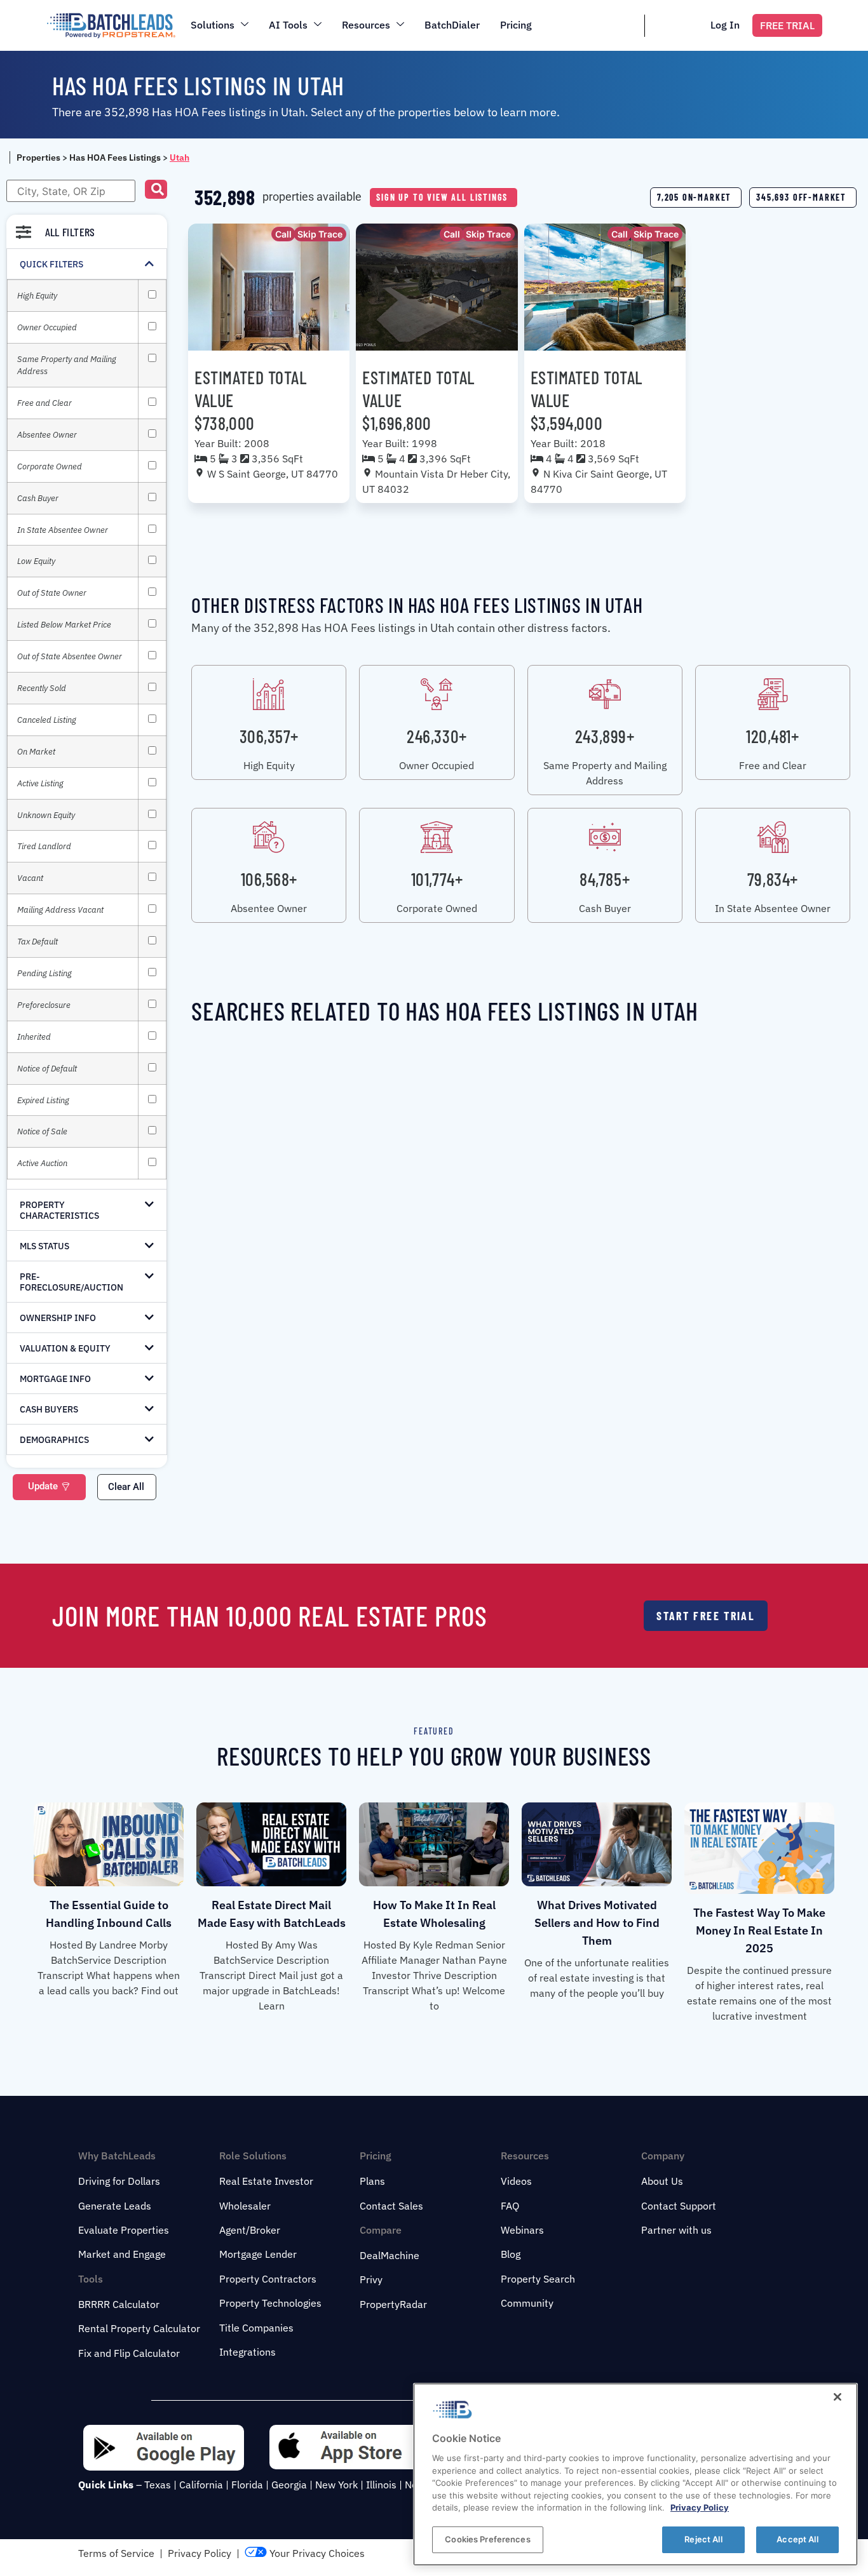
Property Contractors (268, 2279)
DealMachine (390, 2255)
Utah (180, 158)
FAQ (510, 2206)
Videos (516, 2181)
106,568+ (269, 879)
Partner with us (676, 2230)
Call (283, 234)
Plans (372, 2181)
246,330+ (437, 736)
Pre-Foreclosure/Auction (71, 1282)
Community (527, 2303)
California (201, 2485)
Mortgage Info (55, 1379)
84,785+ (605, 879)
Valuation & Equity (65, 1348)
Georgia (289, 2485)
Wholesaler (245, 2206)
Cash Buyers (49, 1409)
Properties (38, 158)
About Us (662, 2181)
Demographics (54, 1440)
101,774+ (437, 879)
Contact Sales (391, 2206)
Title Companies (256, 2328)
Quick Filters (51, 264)
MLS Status (44, 1246)
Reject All (703, 2539)
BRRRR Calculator (119, 2304)
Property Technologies (270, 2303)
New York (336, 2485)
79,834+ (773, 879)
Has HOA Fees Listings (115, 158)
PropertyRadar (393, 2304)
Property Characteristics (59, 1210)
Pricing (516, 25)
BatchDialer (452, 25)
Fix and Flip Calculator (129, 2353)
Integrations (248, 2352)
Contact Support (679, 2206)
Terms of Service (116, 2553)
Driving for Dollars (119, 2181)
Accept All (797, 2539)
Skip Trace (320, 234)
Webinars (522, 2230)
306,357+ (269, 736)
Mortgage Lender (258, 2254)
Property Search (538, 2279)
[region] (635, 2474)
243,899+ (605, 736)
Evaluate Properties (124, 2230)
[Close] (837, 2397)
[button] (156, 189)
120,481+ (772, 736)
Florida (247, 2485)
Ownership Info (58, 1318)
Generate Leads (115, 2206)
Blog (511, 2254)
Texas (158, 2485)
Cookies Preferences (487, 2539)
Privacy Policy (200, 2553)
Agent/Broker (250, 2230)
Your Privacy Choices (316, 2553)
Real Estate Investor (266, 2181)
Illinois (381, 2485)
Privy (371, 2279)
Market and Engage (122, 2254)
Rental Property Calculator (139, 2328)
